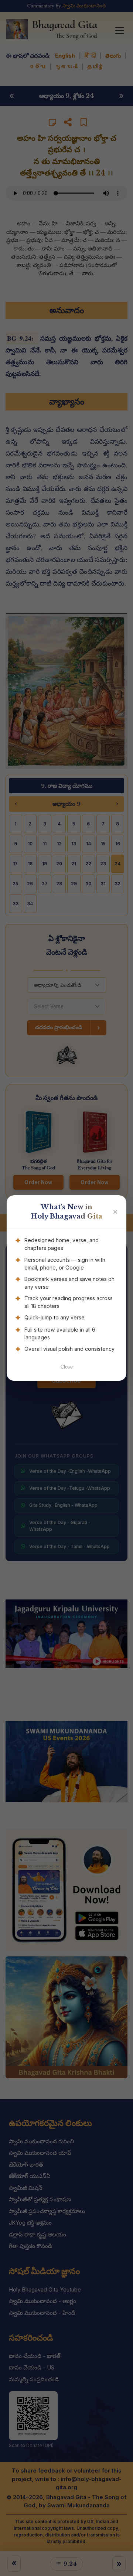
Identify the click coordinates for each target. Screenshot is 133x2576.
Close (67, 1367)
